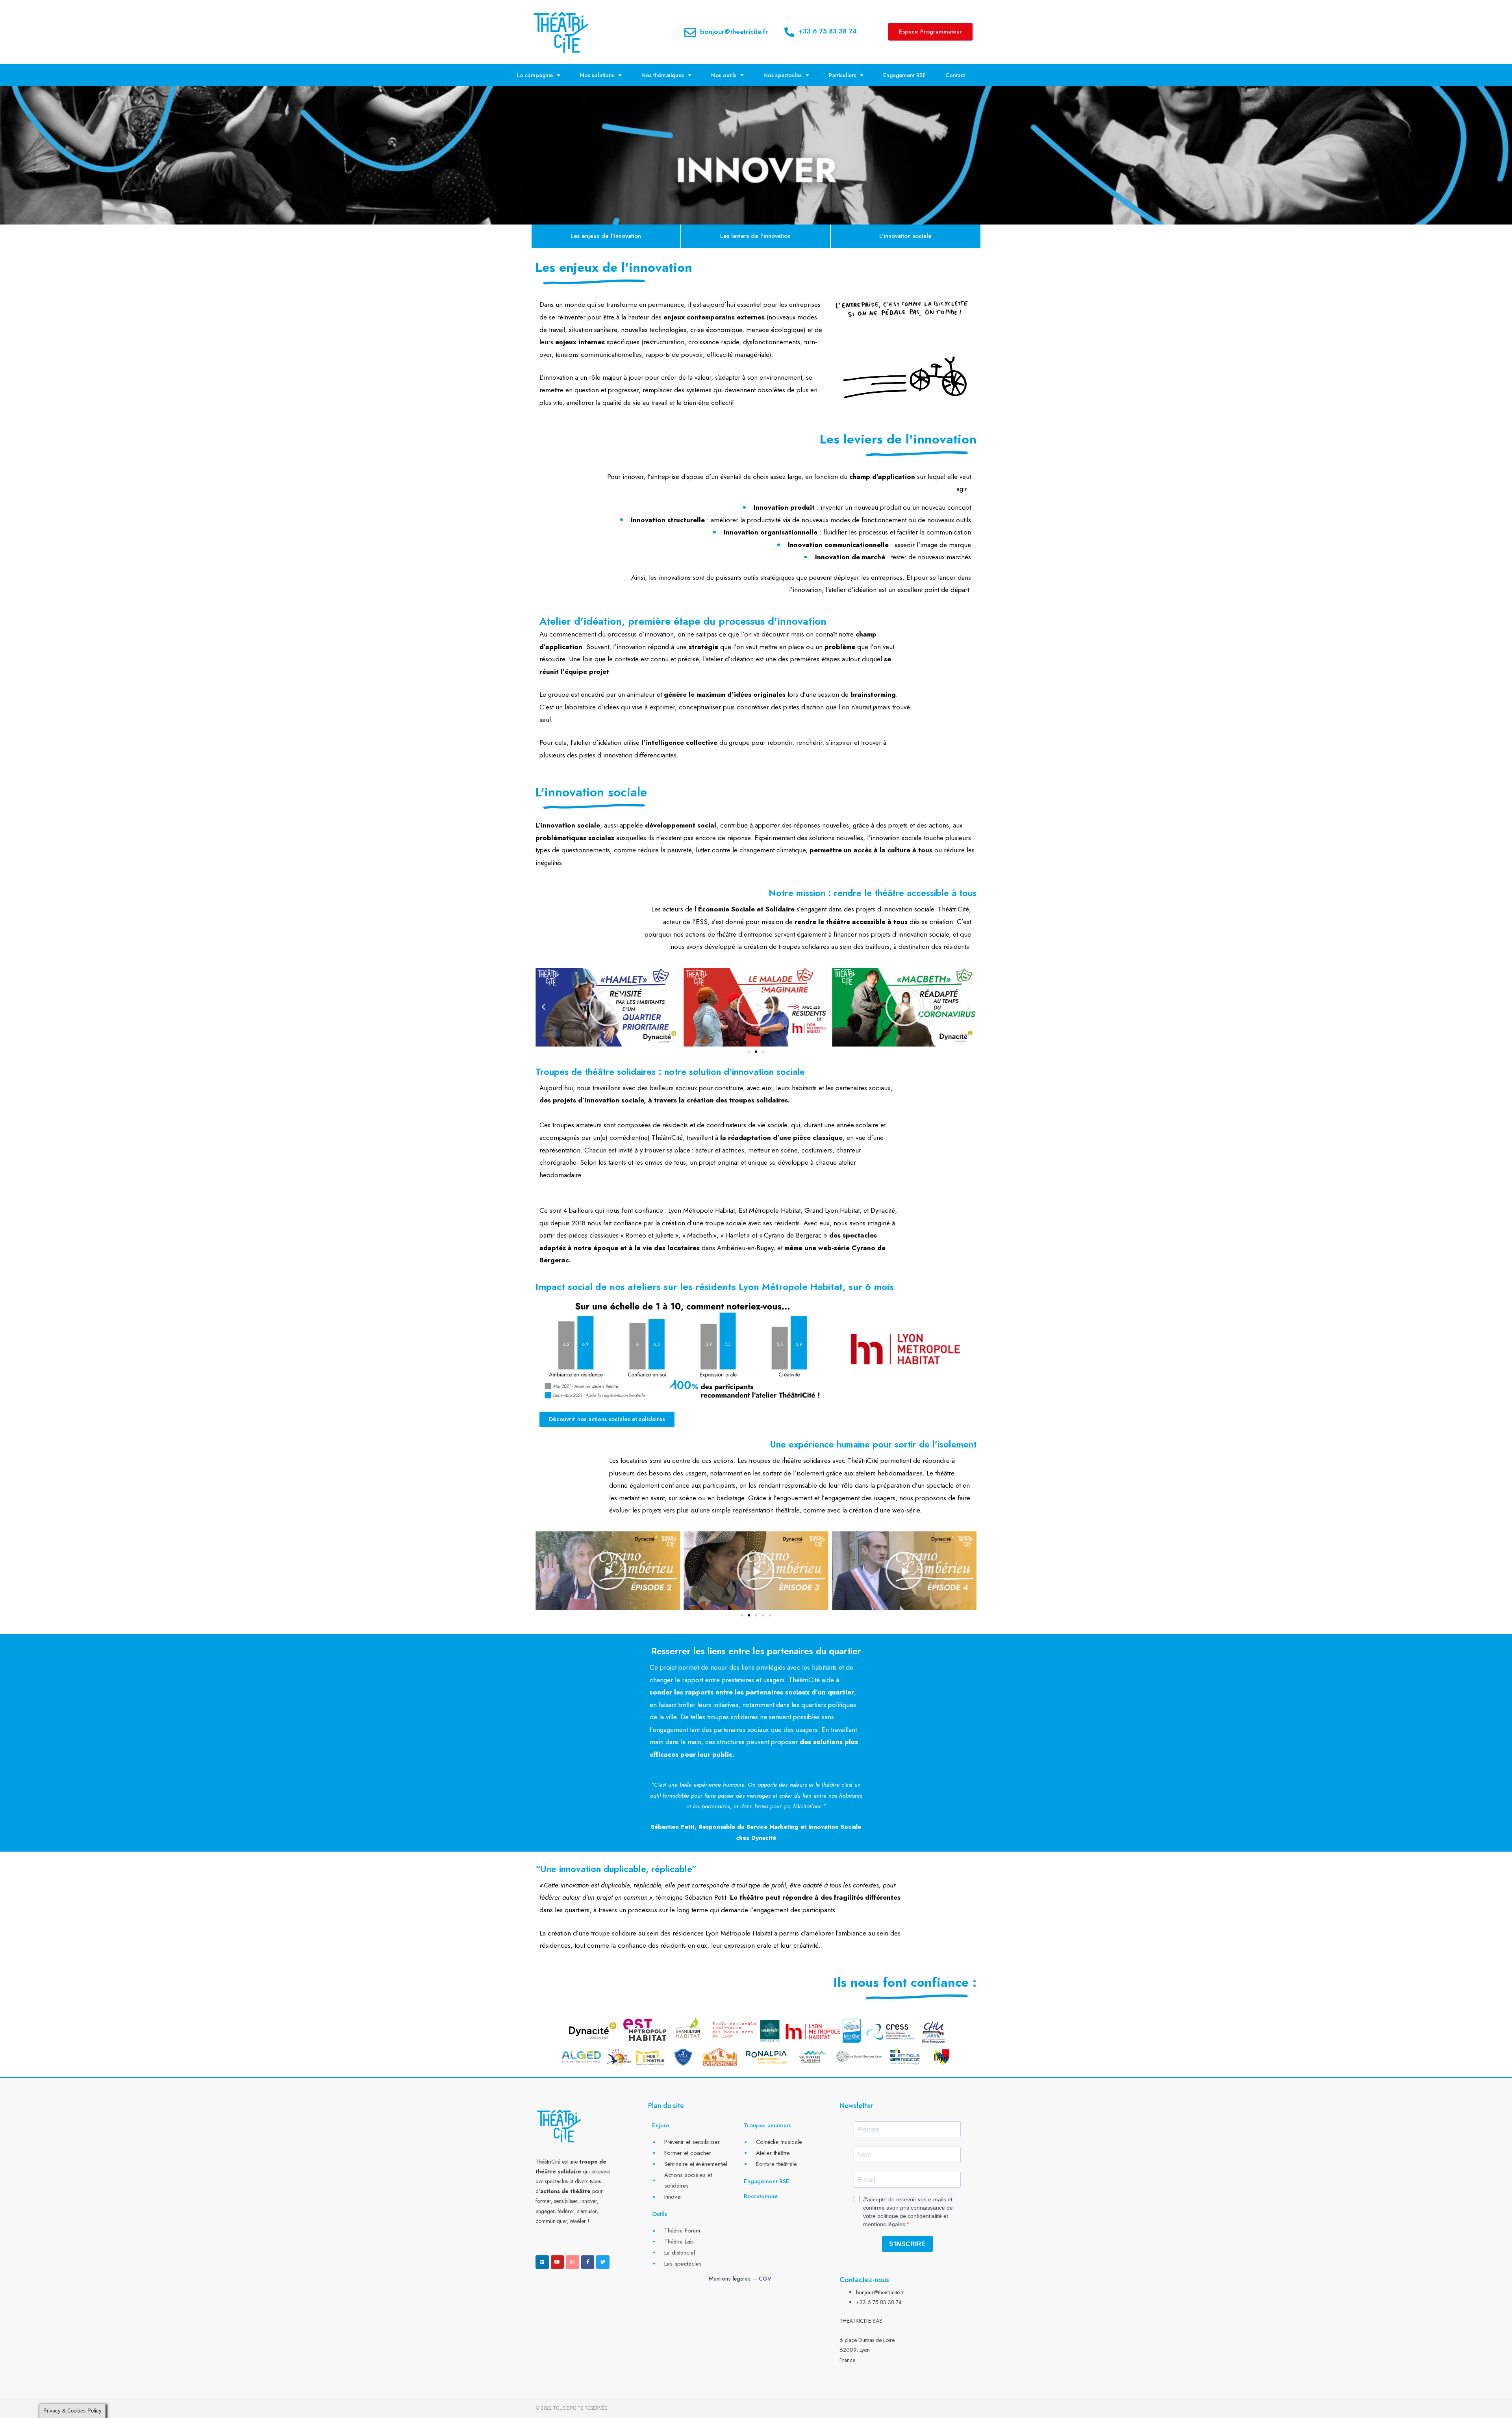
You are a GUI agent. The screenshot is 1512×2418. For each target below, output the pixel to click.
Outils (660, 2214)
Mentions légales (730, 2279)
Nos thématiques (663, 75)
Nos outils (724, 75)
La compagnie (535, 75)
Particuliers (842, 75)
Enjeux (661, 2125)
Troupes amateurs (768, 2125)
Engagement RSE (904, 75)
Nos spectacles (783, 75)
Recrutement (761, 2196)
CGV (765, 2279)
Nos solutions (597, 75)
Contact (955, 75)
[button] (543, 1007)
